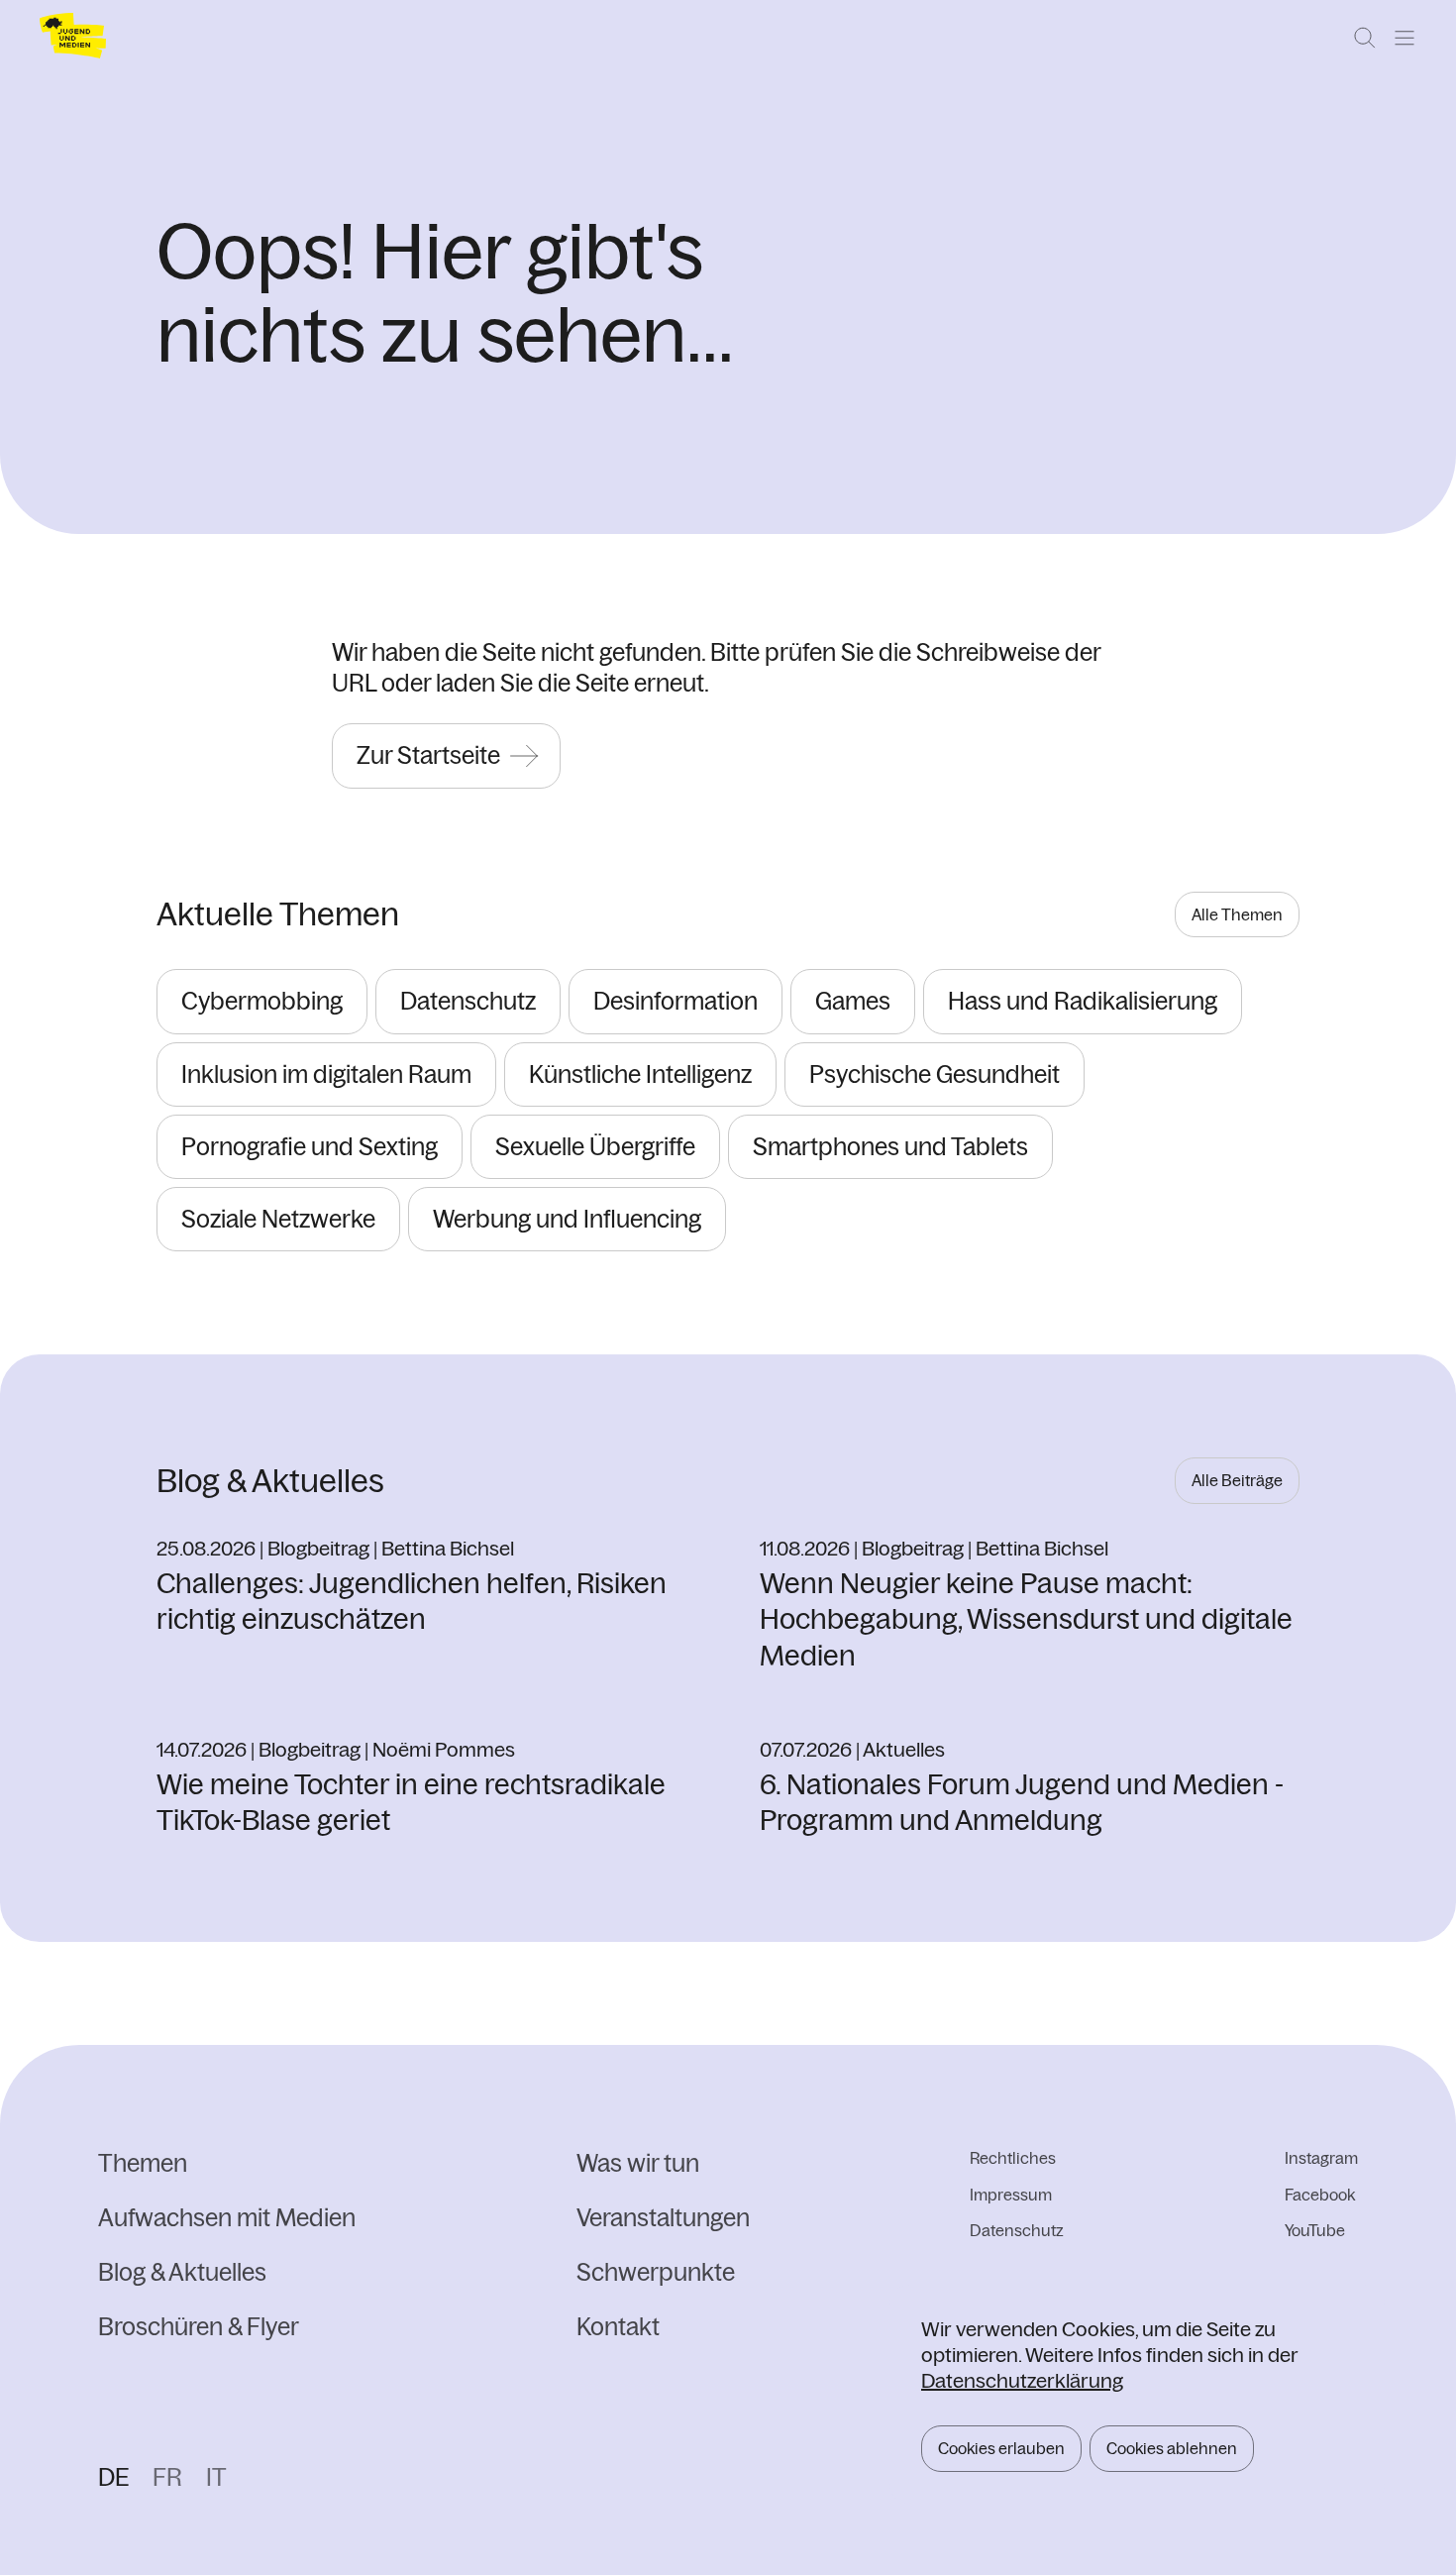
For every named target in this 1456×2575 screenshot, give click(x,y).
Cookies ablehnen (1172, 2448)
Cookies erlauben (1001, 2448)
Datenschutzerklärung (1022, 2380)
